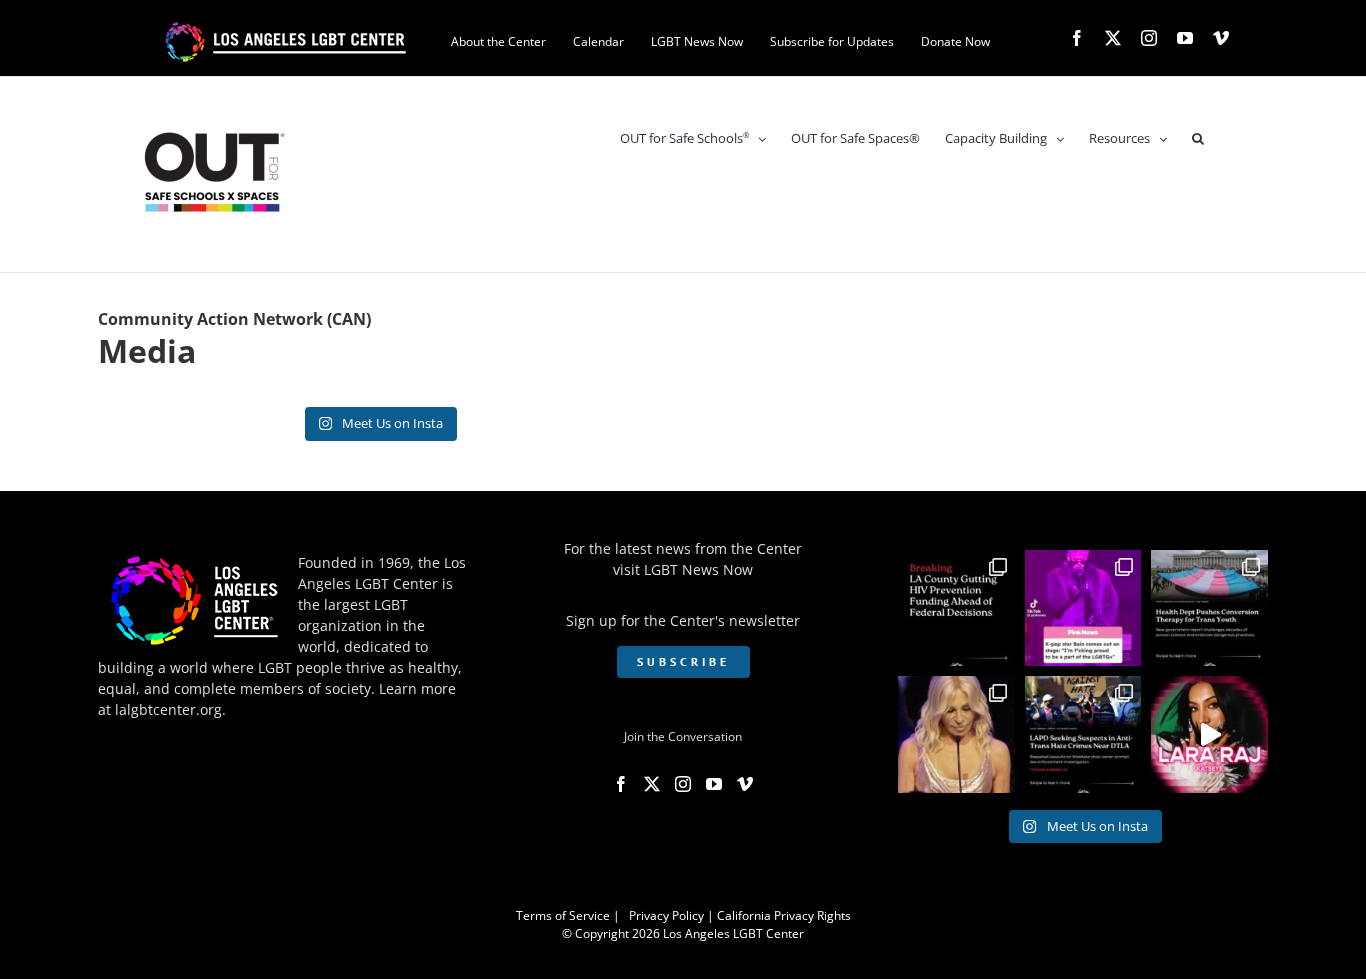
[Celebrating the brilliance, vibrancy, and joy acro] (1083, 608)
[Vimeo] (745, 784)
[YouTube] (714, 784)
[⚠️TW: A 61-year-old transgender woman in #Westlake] (1083, 734)
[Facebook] (621, 784)
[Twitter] (652, 784)
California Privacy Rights (784, 915)
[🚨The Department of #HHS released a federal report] (1209, 608)
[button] (1198, 138)
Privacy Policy (666, 915)
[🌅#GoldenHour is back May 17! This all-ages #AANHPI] (1209, 734)
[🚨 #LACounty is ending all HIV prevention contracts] (956, 608)
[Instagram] (683, 784)
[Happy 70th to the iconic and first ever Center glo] (956, 734)
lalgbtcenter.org (168, 709)
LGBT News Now (698, 569)
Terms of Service (563, 915)
